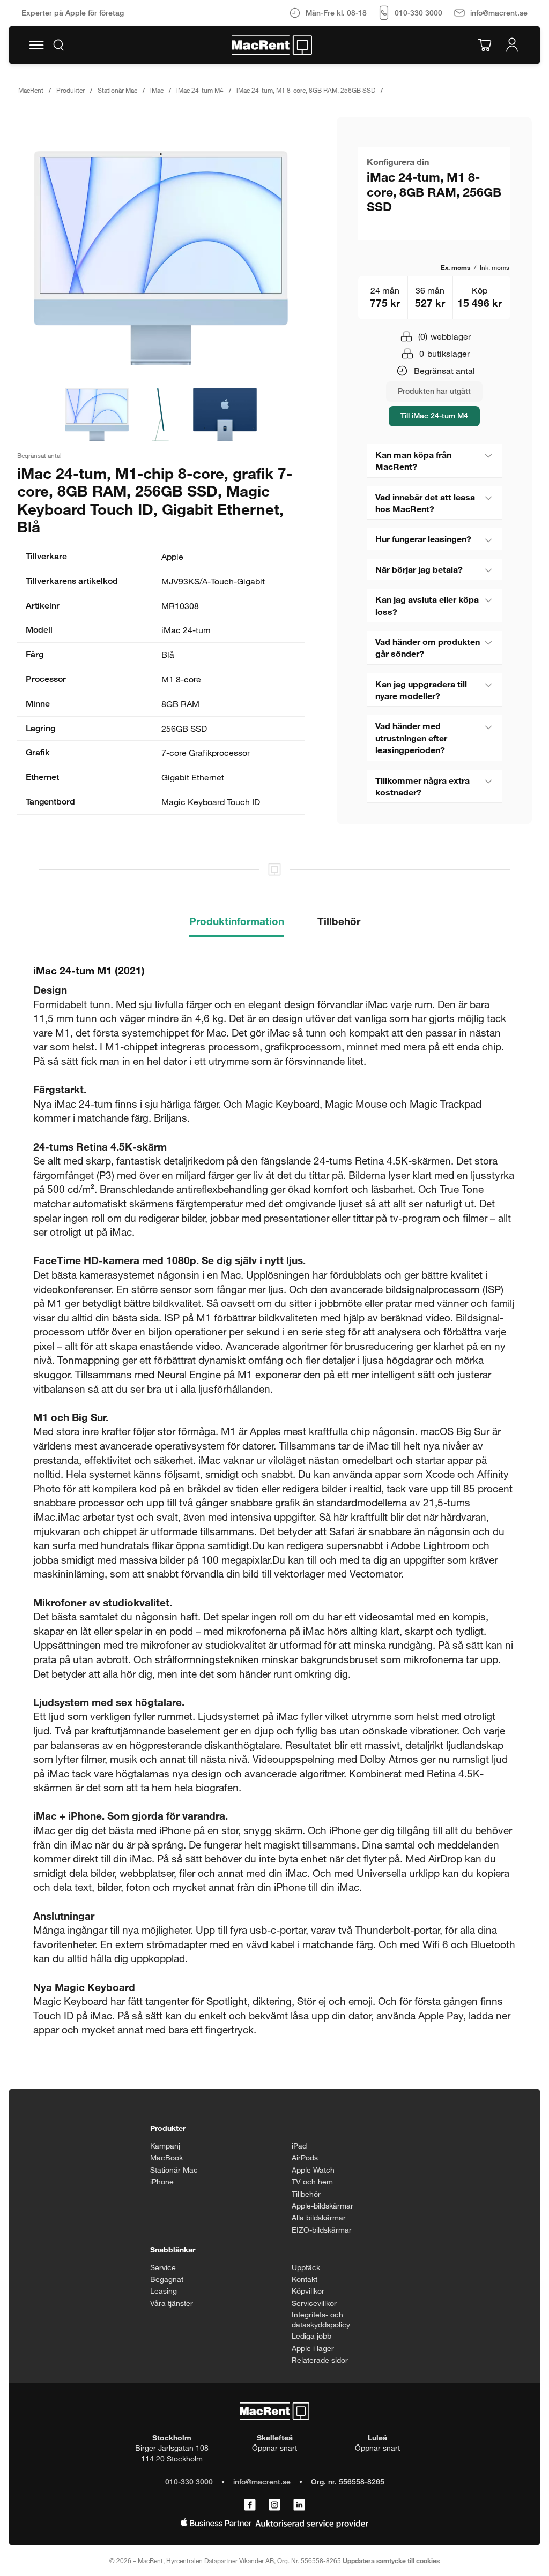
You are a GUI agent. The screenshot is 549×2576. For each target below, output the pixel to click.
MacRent (31, 90)
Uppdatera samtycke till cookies (391, 2560)
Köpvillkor (308, 2291)
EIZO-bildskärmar (322, 2230)
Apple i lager (313, 2348)
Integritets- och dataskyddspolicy (321, 2320)
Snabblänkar (173, 2250)
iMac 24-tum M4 (200, 90)
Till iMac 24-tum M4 (434, 415)
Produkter (71, 90)
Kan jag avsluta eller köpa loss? (427, 605)
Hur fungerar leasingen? (423, 539)
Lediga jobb (311, 2336)
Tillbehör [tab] (339, 921)
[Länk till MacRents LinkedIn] (299, 2505)
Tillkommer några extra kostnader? (422, 786)
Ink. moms (495, 267)
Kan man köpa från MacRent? (413, 460)
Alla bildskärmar (319, 2217)
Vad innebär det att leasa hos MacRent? (425, 503)
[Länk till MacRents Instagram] (274, 2505)
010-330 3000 (189, 2481)
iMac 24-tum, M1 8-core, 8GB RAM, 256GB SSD (306, 90)
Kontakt (305, 2279)
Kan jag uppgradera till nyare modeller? (421, 690)
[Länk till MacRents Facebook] (250, 2505)
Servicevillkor (314, 2303)
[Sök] (58, 45)
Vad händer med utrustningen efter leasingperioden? (411, 738)
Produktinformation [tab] (237, 921)
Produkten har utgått (434, 391)
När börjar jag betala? (419, 569)
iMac (157, 90)
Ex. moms (455, 267)
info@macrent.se (262, 2481)
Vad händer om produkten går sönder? (428, 647)
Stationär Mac (117, 90)
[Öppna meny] (36, 45)
